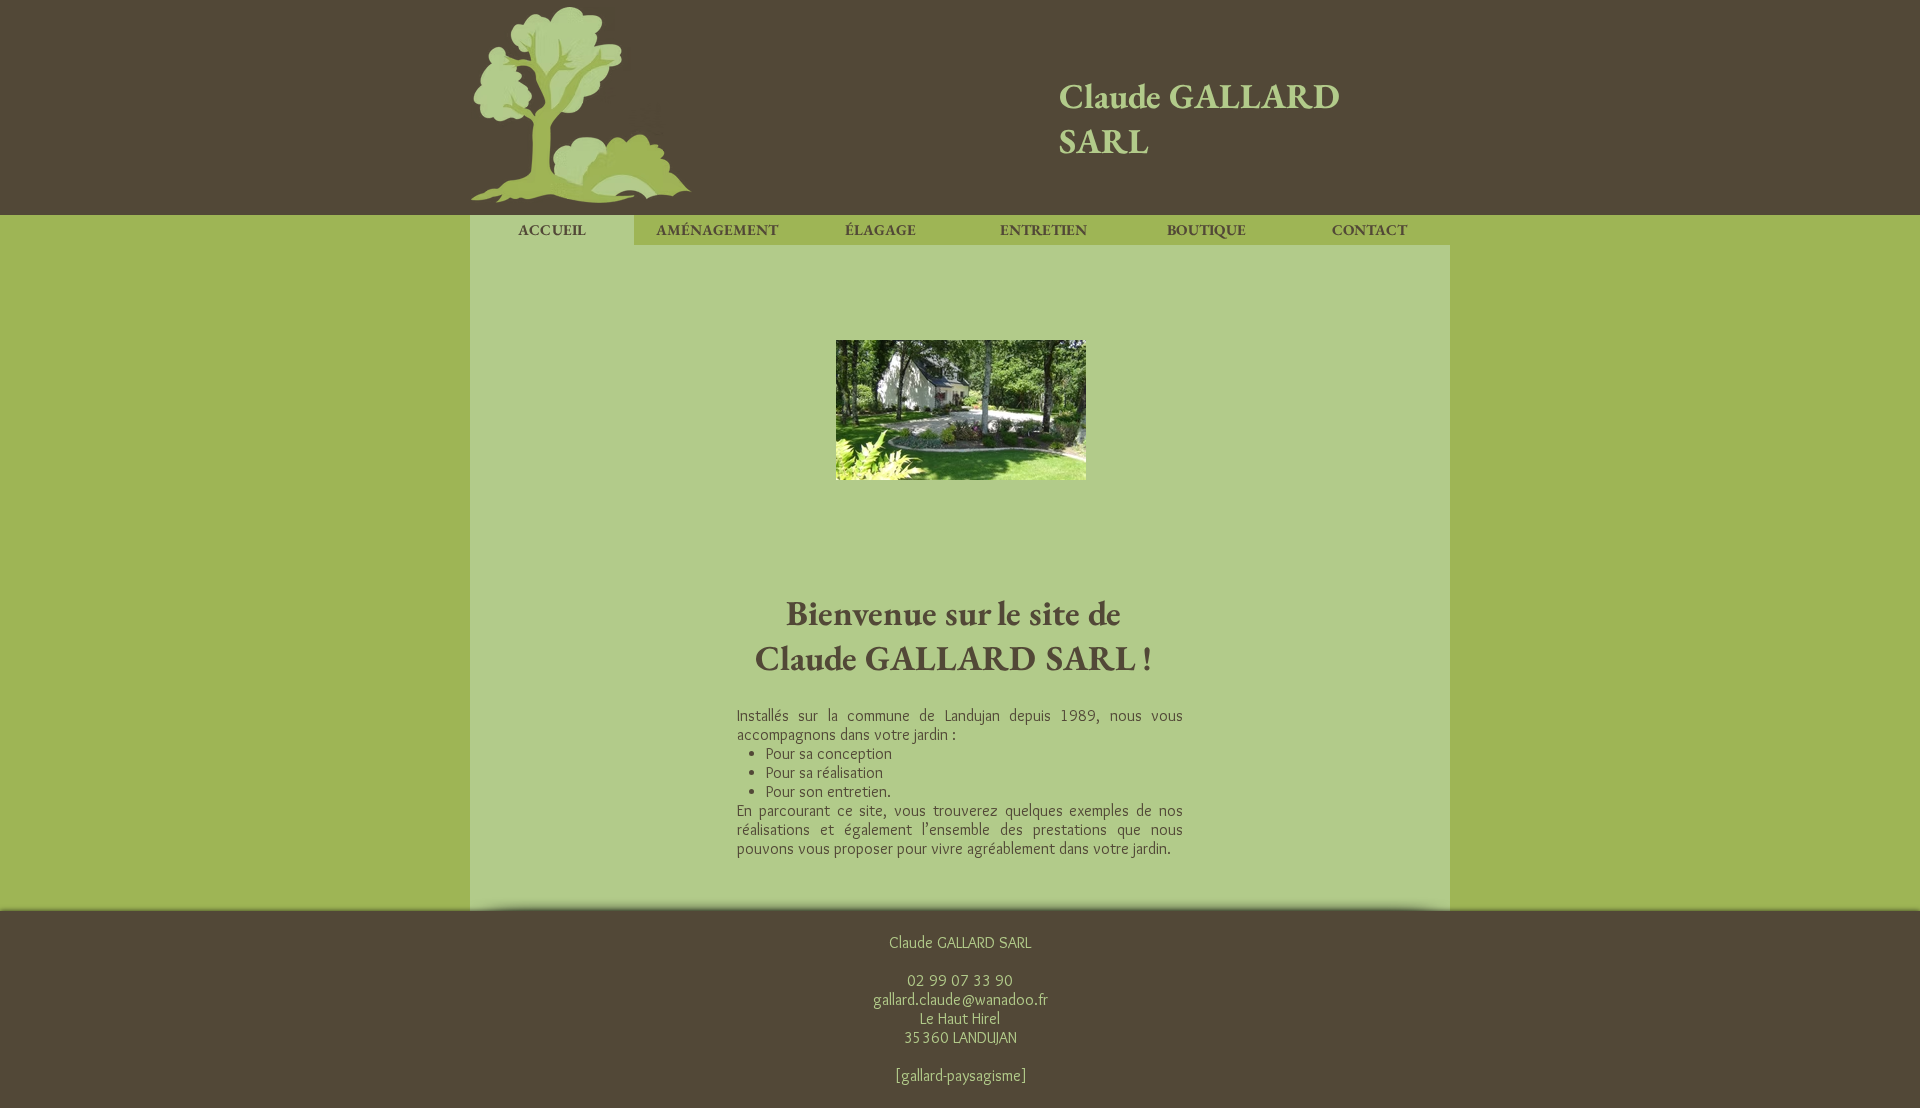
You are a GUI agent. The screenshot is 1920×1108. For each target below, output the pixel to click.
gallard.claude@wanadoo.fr (960, 999)
